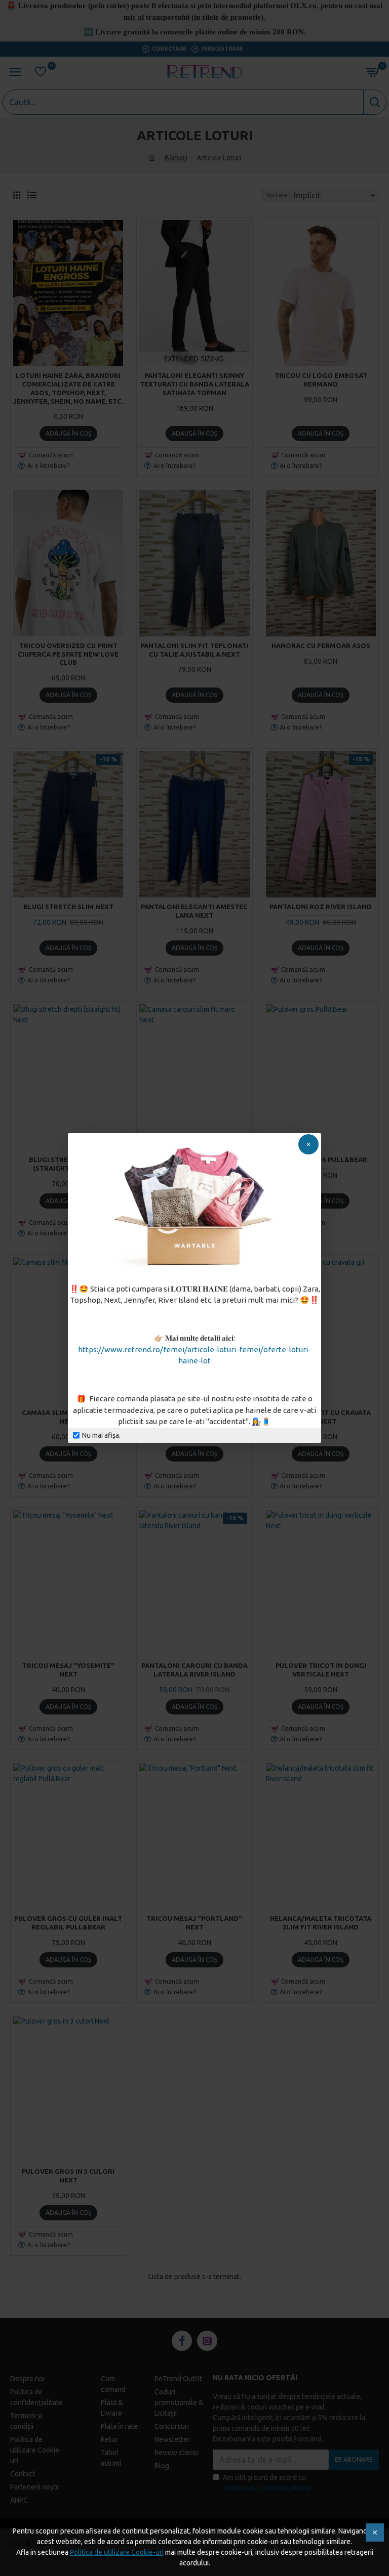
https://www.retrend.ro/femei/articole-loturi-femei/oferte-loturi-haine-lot (194, 1355)
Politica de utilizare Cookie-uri (117, 2552)
